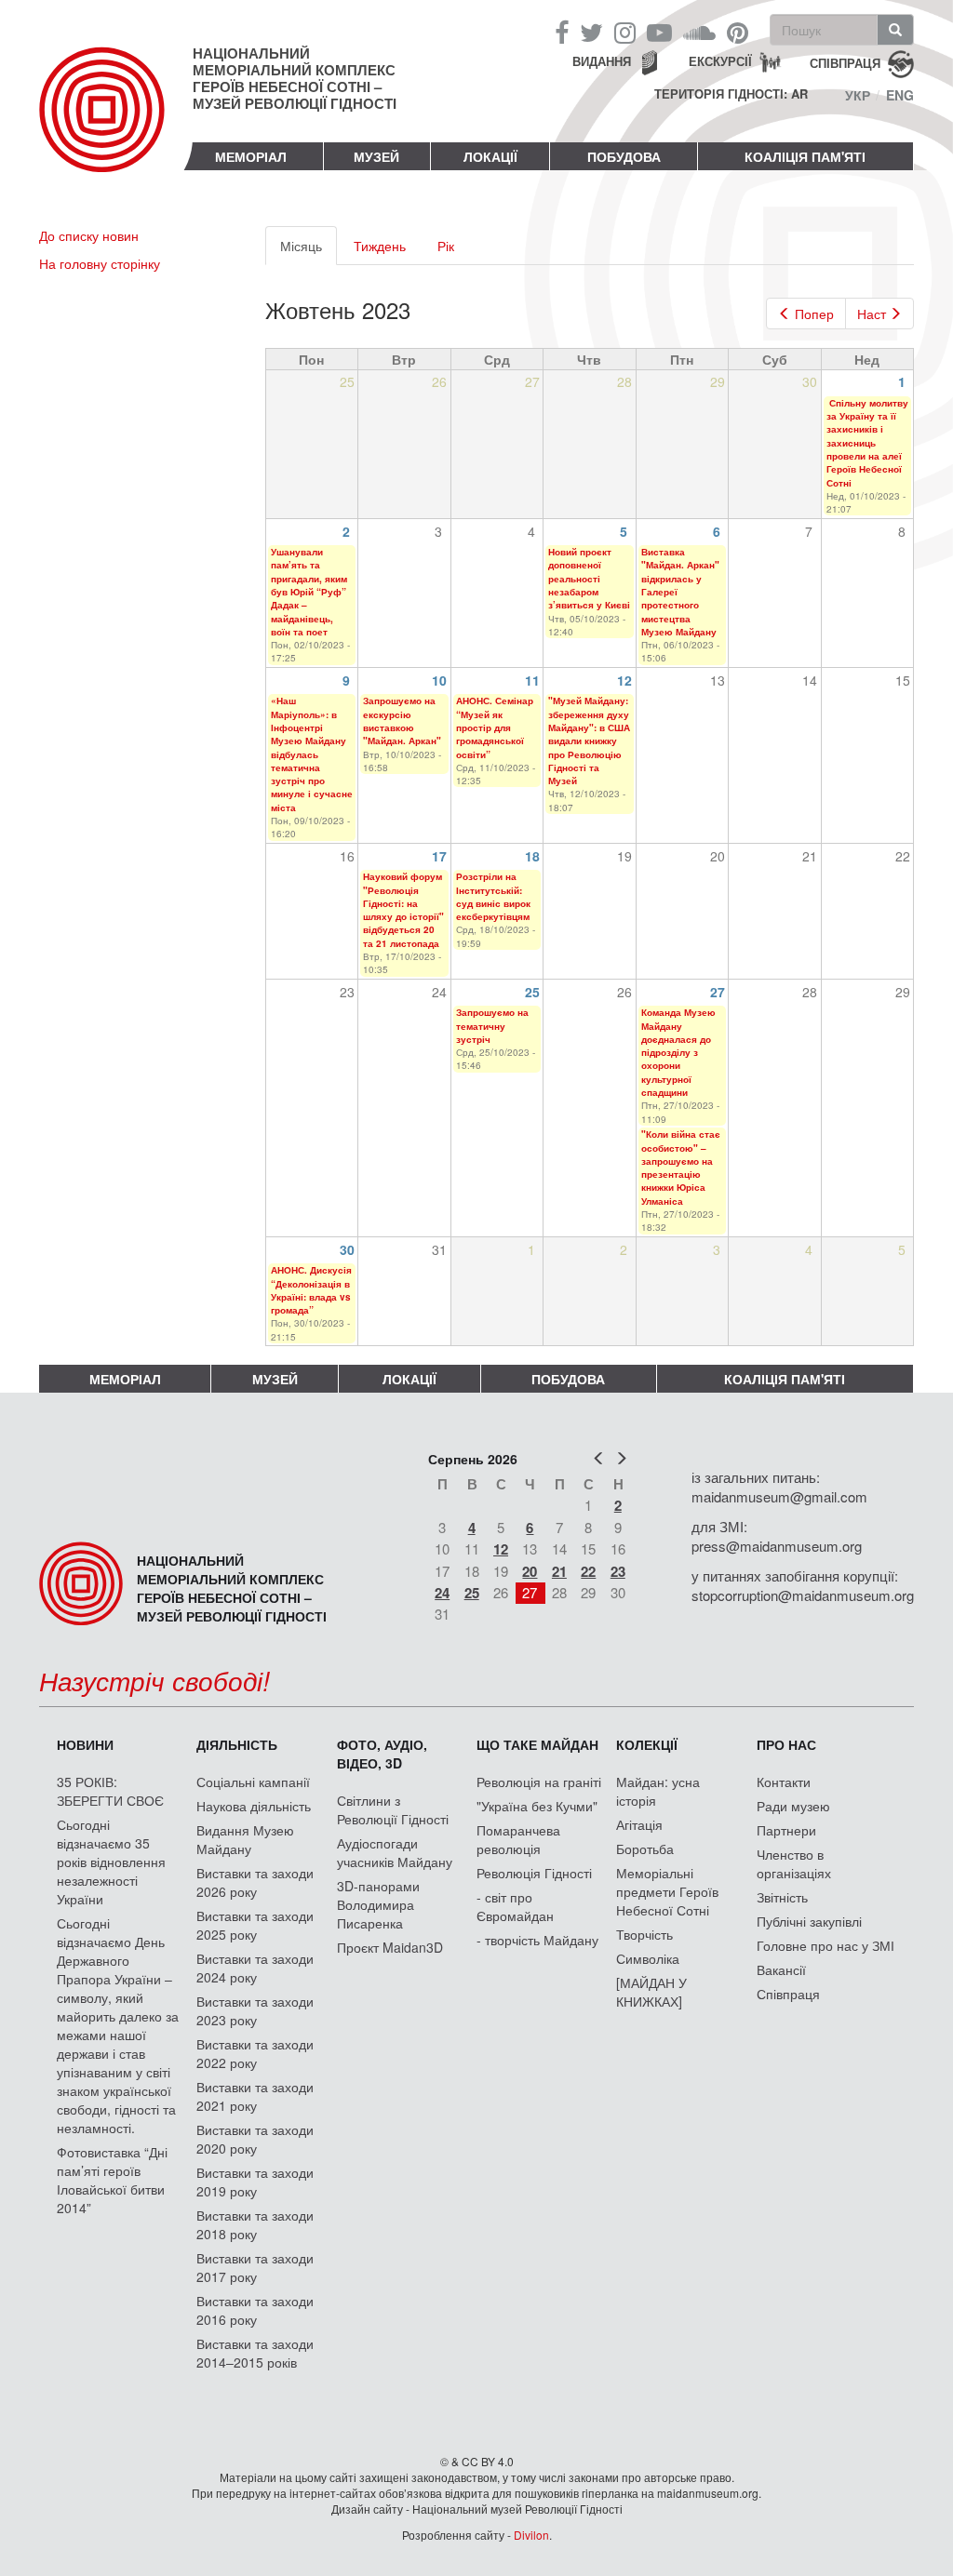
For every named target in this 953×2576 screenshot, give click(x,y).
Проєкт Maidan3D (390, 1947)
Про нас (786, 1744)
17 (439, 856)
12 (624, 680)
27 (718, 992)
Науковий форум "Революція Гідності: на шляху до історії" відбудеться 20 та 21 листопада (403, 909)
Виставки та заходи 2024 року (255, 1968)
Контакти (784, 1782)
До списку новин (89, 235)
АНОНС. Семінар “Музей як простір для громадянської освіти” (495, 727)
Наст (872, 314)
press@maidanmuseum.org (777, 1546)
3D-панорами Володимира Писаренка (378, 1904)
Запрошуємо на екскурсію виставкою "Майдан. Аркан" (402, 721)
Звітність (782, 1897)
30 (347, 1249)
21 (559, 1571)
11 (532, 680)
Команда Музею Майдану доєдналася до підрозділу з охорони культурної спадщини (678, 1052)
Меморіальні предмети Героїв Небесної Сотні (667, 1891)
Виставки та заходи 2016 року (255, 2310)
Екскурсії (720, 61)
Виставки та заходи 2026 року (255, 1882)
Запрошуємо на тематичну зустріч (492, 1026)
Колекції (647, 1744)
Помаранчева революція (518, 1839)
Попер (814, 314)
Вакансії (781, 1969)
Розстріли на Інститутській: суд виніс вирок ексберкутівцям (493, 896)
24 (442, 1593)
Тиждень (380, 246)
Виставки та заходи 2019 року (255, 2182)
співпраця (845, 62)
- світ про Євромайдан (515, 1906)
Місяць (309, 251)
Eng (900, 95)
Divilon (531, 2535)
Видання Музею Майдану (245, 1839)
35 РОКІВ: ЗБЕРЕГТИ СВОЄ (110, 1791)
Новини (85, 1744)
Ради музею (793, 1806)
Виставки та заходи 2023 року (255, 2010)
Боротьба (645, 1849)
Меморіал (251, 156)
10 (439, 680)
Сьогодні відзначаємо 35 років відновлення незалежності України (111, 1862)
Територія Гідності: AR (731, 94)
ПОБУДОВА (624, 156)
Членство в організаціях (794, 1863)
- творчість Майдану (537, 1940)
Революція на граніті (539, 1782)
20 (530, 1571)
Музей (376, 156)
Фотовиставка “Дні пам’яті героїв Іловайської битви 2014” (112, 2180)
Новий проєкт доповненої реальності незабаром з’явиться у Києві (589, 578)
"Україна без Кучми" (537, 1806)
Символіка (648, 1958)
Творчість (644, 1934)
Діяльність (237, 1744)
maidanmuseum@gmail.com (779, 1496)
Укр (858, 95)
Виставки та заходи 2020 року (255, 2139)
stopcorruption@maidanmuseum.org (803, 1595)
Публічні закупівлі (809, 1921)
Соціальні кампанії (253, 1782)
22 (588, 1571)
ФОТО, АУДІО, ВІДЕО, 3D (382, 1754)
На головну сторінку (100, 263)
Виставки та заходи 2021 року (255, 2096)
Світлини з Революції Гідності (393, 1809)
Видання (602, 61)
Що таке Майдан (537, 1744)
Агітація (639, 1824)
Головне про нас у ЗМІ (825, 1945)
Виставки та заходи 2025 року (255, 1925)
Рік (446, 246)
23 (618, 1571)
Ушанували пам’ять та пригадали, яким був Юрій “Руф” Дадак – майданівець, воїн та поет (309, 592)
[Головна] (116, 125)
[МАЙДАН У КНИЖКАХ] (651, 1992)
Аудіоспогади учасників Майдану (395, 1852)
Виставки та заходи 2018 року (255, 2224)
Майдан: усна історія (658, 1791)
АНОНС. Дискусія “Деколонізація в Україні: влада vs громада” (311, 1290)
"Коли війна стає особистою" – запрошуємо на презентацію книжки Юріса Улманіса (681, 1167)
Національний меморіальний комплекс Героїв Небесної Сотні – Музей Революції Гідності (295, 78)
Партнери (786, 1830)
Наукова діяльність (254, 1806)
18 (532, 856)
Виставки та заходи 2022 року (255, 2053)
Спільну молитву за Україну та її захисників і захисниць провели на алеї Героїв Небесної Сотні (867, 443)
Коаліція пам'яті (805, 156)
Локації (490, 156)
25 (532, 992)
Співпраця (788, 1994)
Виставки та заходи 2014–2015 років (255, 2353)
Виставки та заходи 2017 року (255, 2267)
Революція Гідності (534, 1873)
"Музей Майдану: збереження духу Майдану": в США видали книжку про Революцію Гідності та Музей (589, 741)
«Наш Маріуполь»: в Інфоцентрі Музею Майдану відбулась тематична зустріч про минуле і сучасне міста (312, 754)
